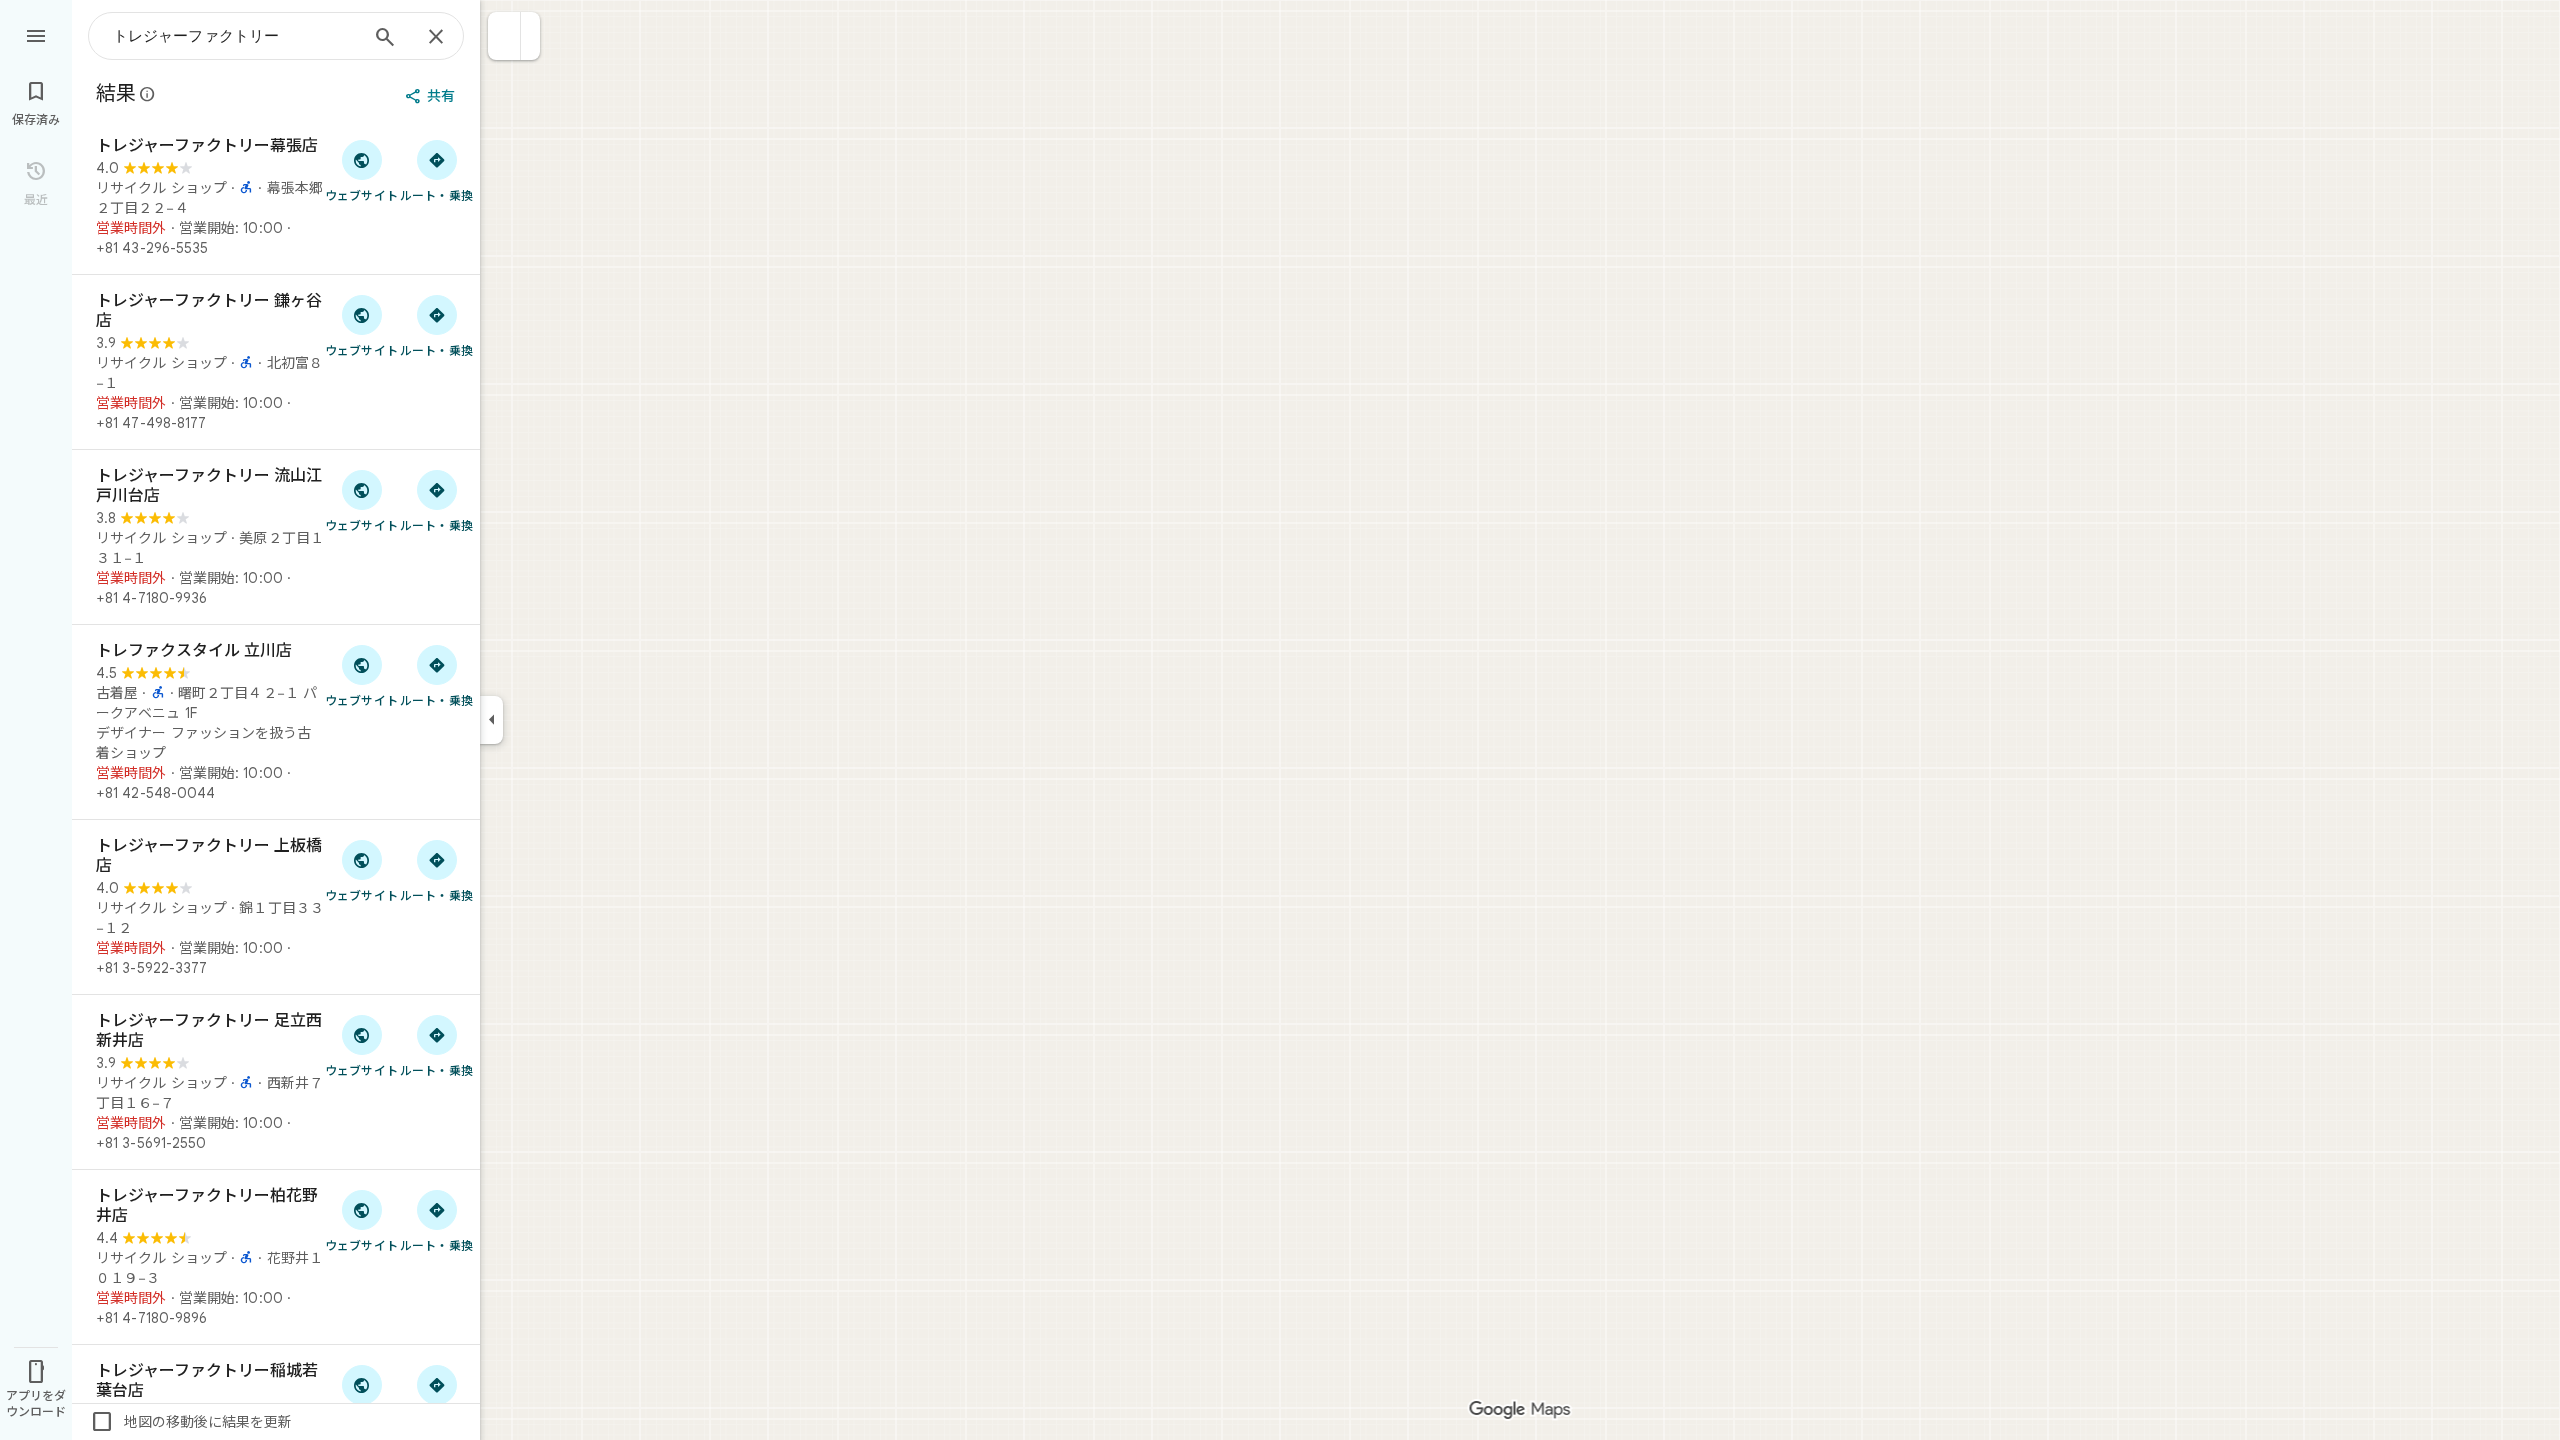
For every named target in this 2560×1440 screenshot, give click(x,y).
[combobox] (235, 36)
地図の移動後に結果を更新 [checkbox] (191, 1422)
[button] (504, 36)
